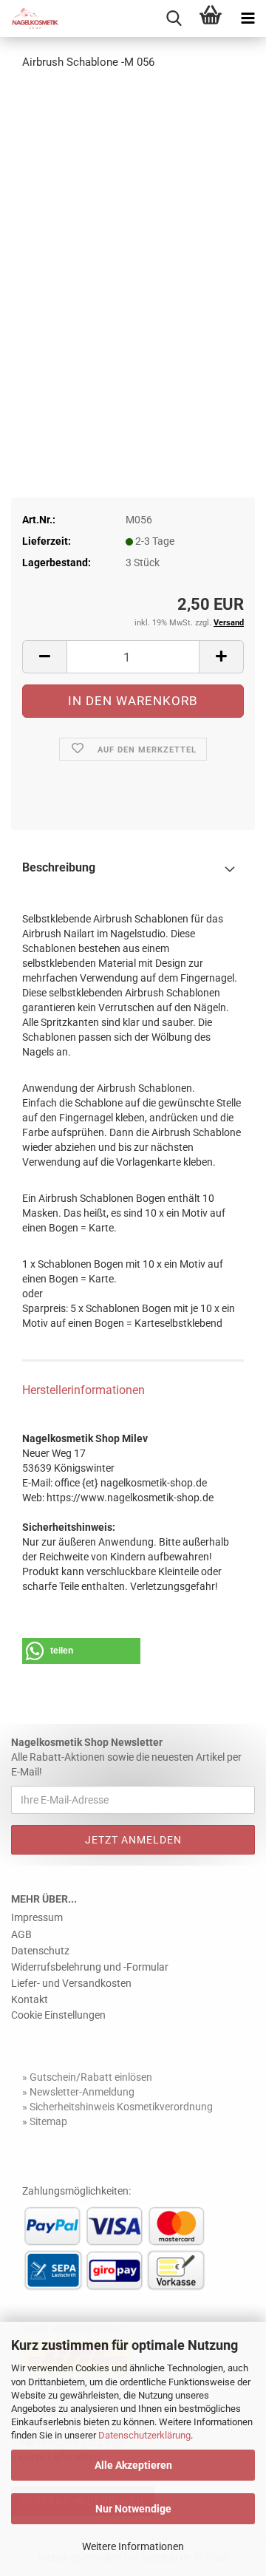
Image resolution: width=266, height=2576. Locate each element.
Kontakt (30, 1999)
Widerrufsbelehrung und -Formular (90, 1967)
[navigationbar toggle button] (248, 18)
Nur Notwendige (133, 2509)
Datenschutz (40, 1951)
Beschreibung (59, 867)
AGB (21, 1934)
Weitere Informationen (133, 2546)
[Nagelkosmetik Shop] (30, 18)
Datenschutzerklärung (144, 2435)
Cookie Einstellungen (58, 2015)
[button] (44, 657)
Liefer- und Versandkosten (71, 1983)
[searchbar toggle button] (174, 18)
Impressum (37, 1917)
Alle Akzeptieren (133, 2465)
